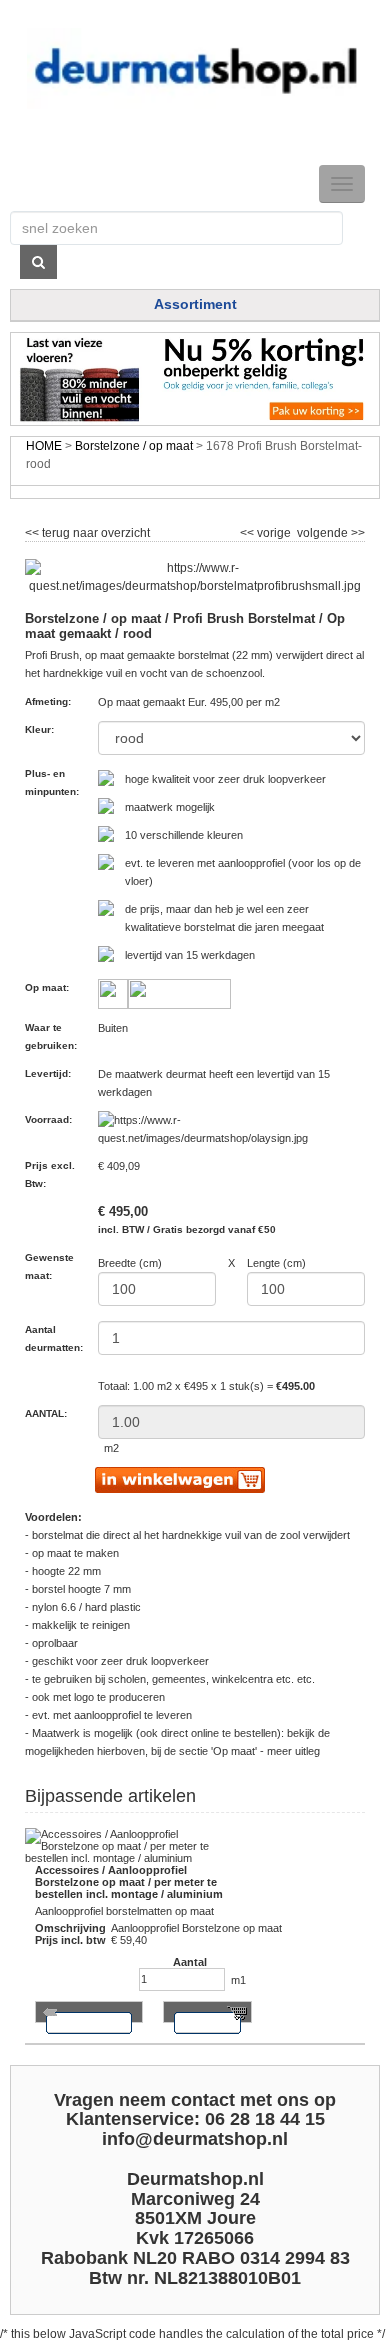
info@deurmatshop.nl (195, 2139)
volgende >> (329, 530)
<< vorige (267, 530)
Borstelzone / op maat (134, 446)
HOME (44, 446)
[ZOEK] (38, 262)
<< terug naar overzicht (87, 530)
